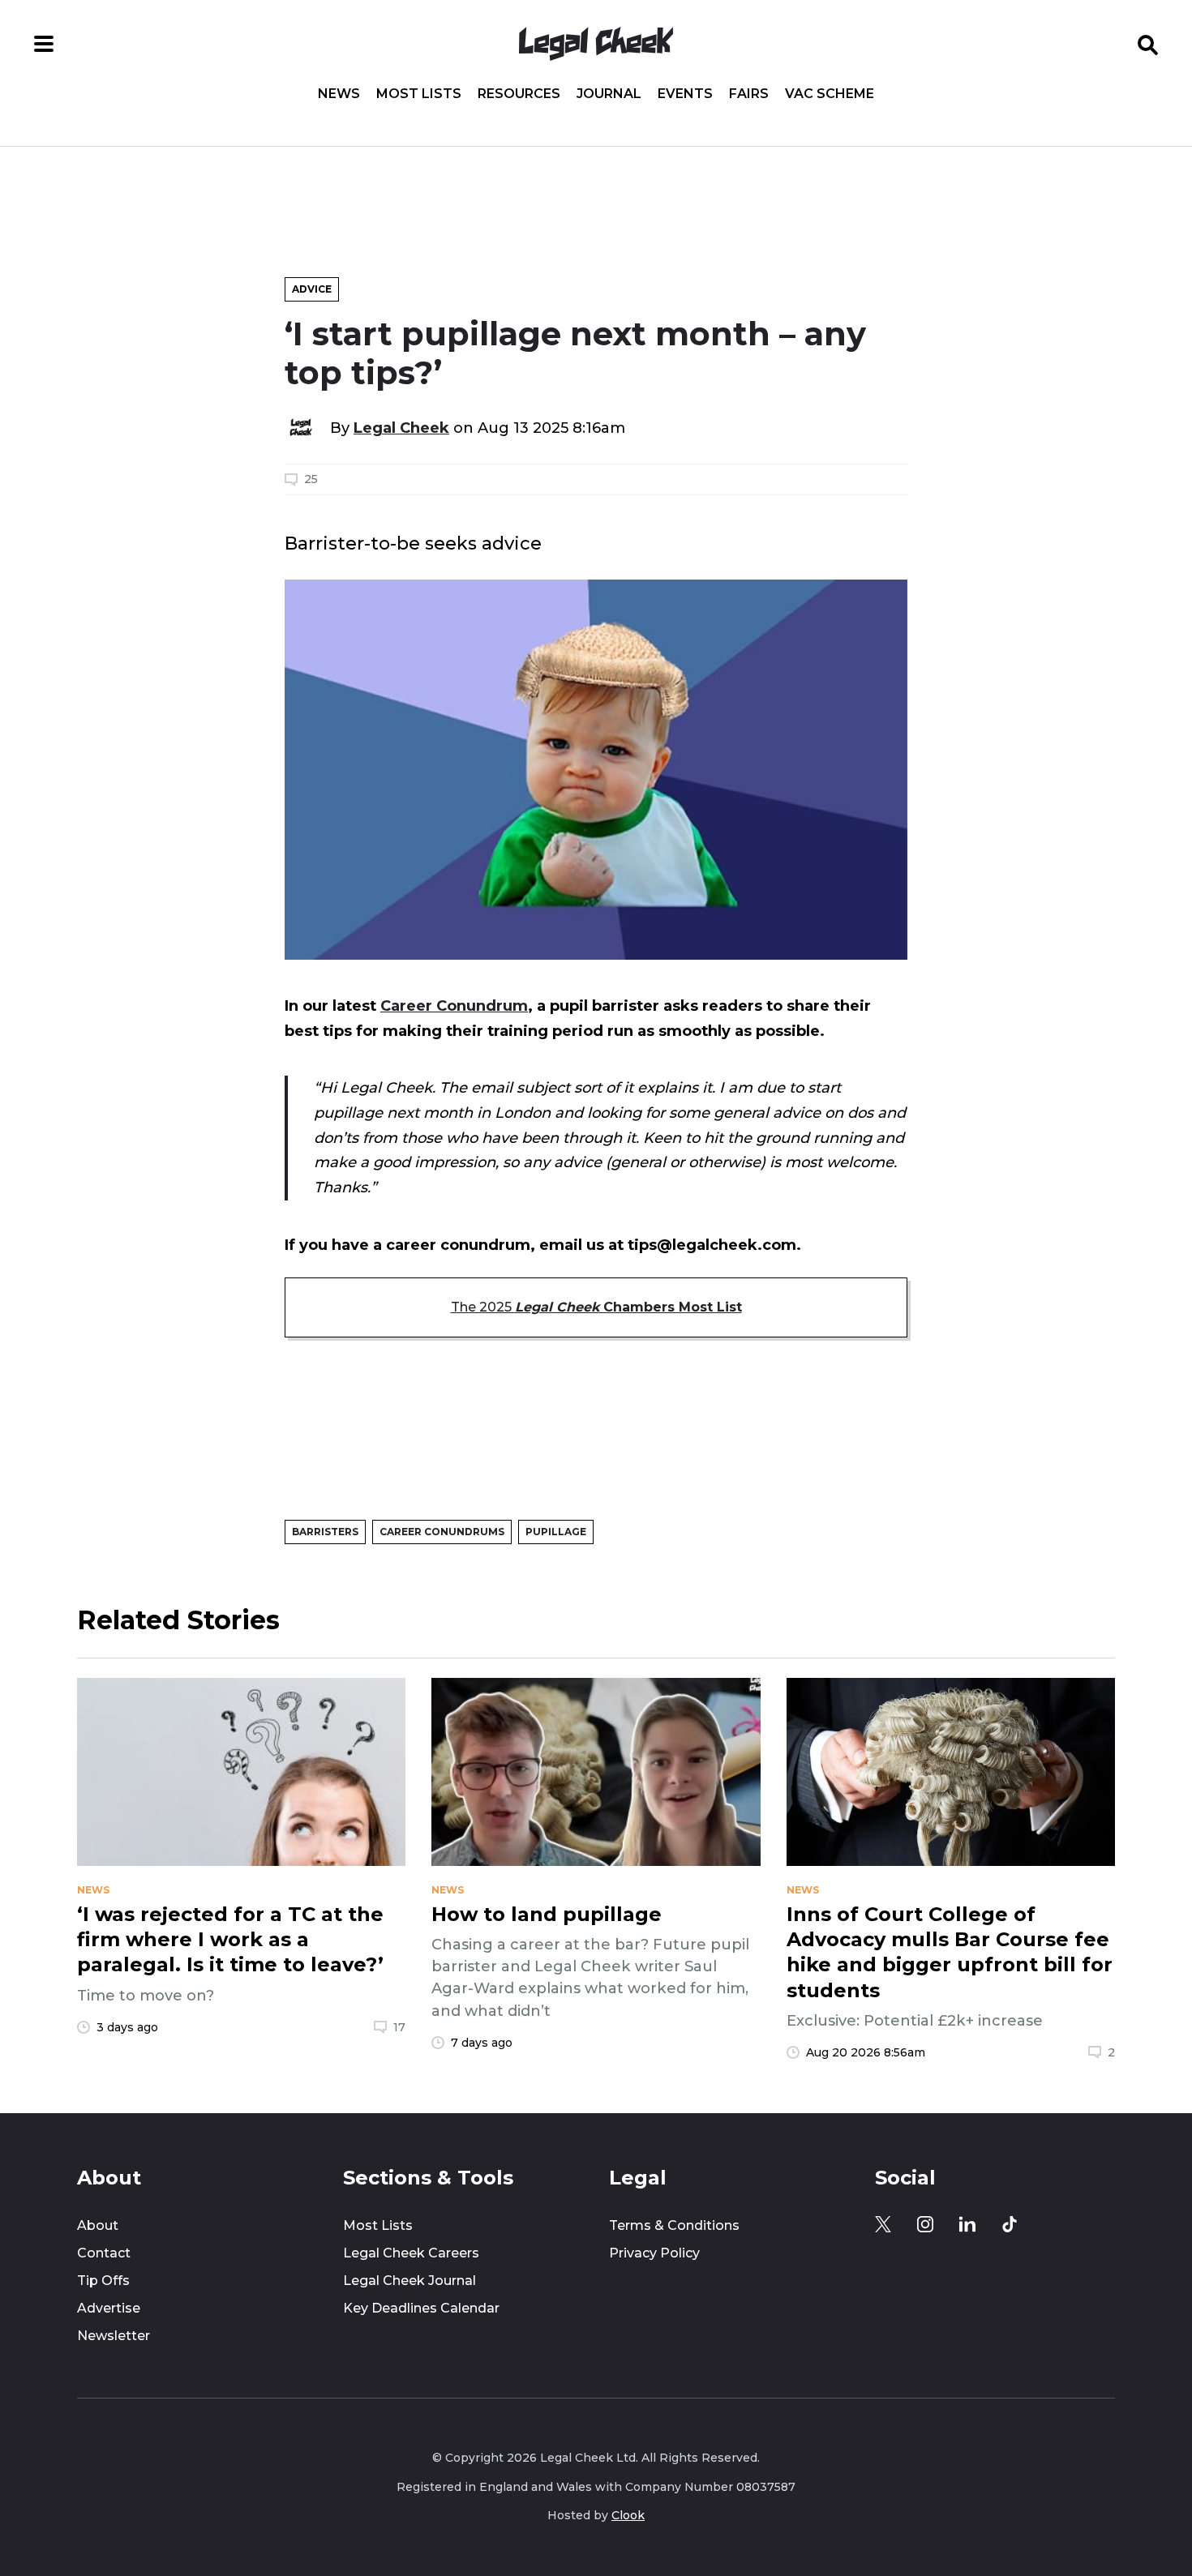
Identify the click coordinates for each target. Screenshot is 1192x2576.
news (93, 1890)
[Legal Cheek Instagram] (925, 2224)
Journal (609, 94)
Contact (104, 2253)
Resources (519, 94)
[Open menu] (44, 44)
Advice (312, 289)
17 (399, 2027)
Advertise (109, 2308)
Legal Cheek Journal (409, 2281)
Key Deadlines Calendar (421, 2308)
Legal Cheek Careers (411, 2253)
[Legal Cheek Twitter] (883, 2224)
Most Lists (419, 94)
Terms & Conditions (674, 2225)
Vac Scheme (830, 94)
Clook (628, 2515)
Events (685, 94)
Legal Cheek (401, 428)
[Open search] (1148, 44)
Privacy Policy (654, 2253)
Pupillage (556, 1532)
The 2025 (596, 1307)
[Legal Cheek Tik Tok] (1010, 2224)
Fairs (749, 94)
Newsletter (114, 2336)
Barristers (325, 1532)
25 (311, 479)
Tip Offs (103, 2281)
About (98, 2225)
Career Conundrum (454, 1006)
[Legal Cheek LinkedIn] (967, 2224)
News (339, 94)
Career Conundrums (442, 1532)
